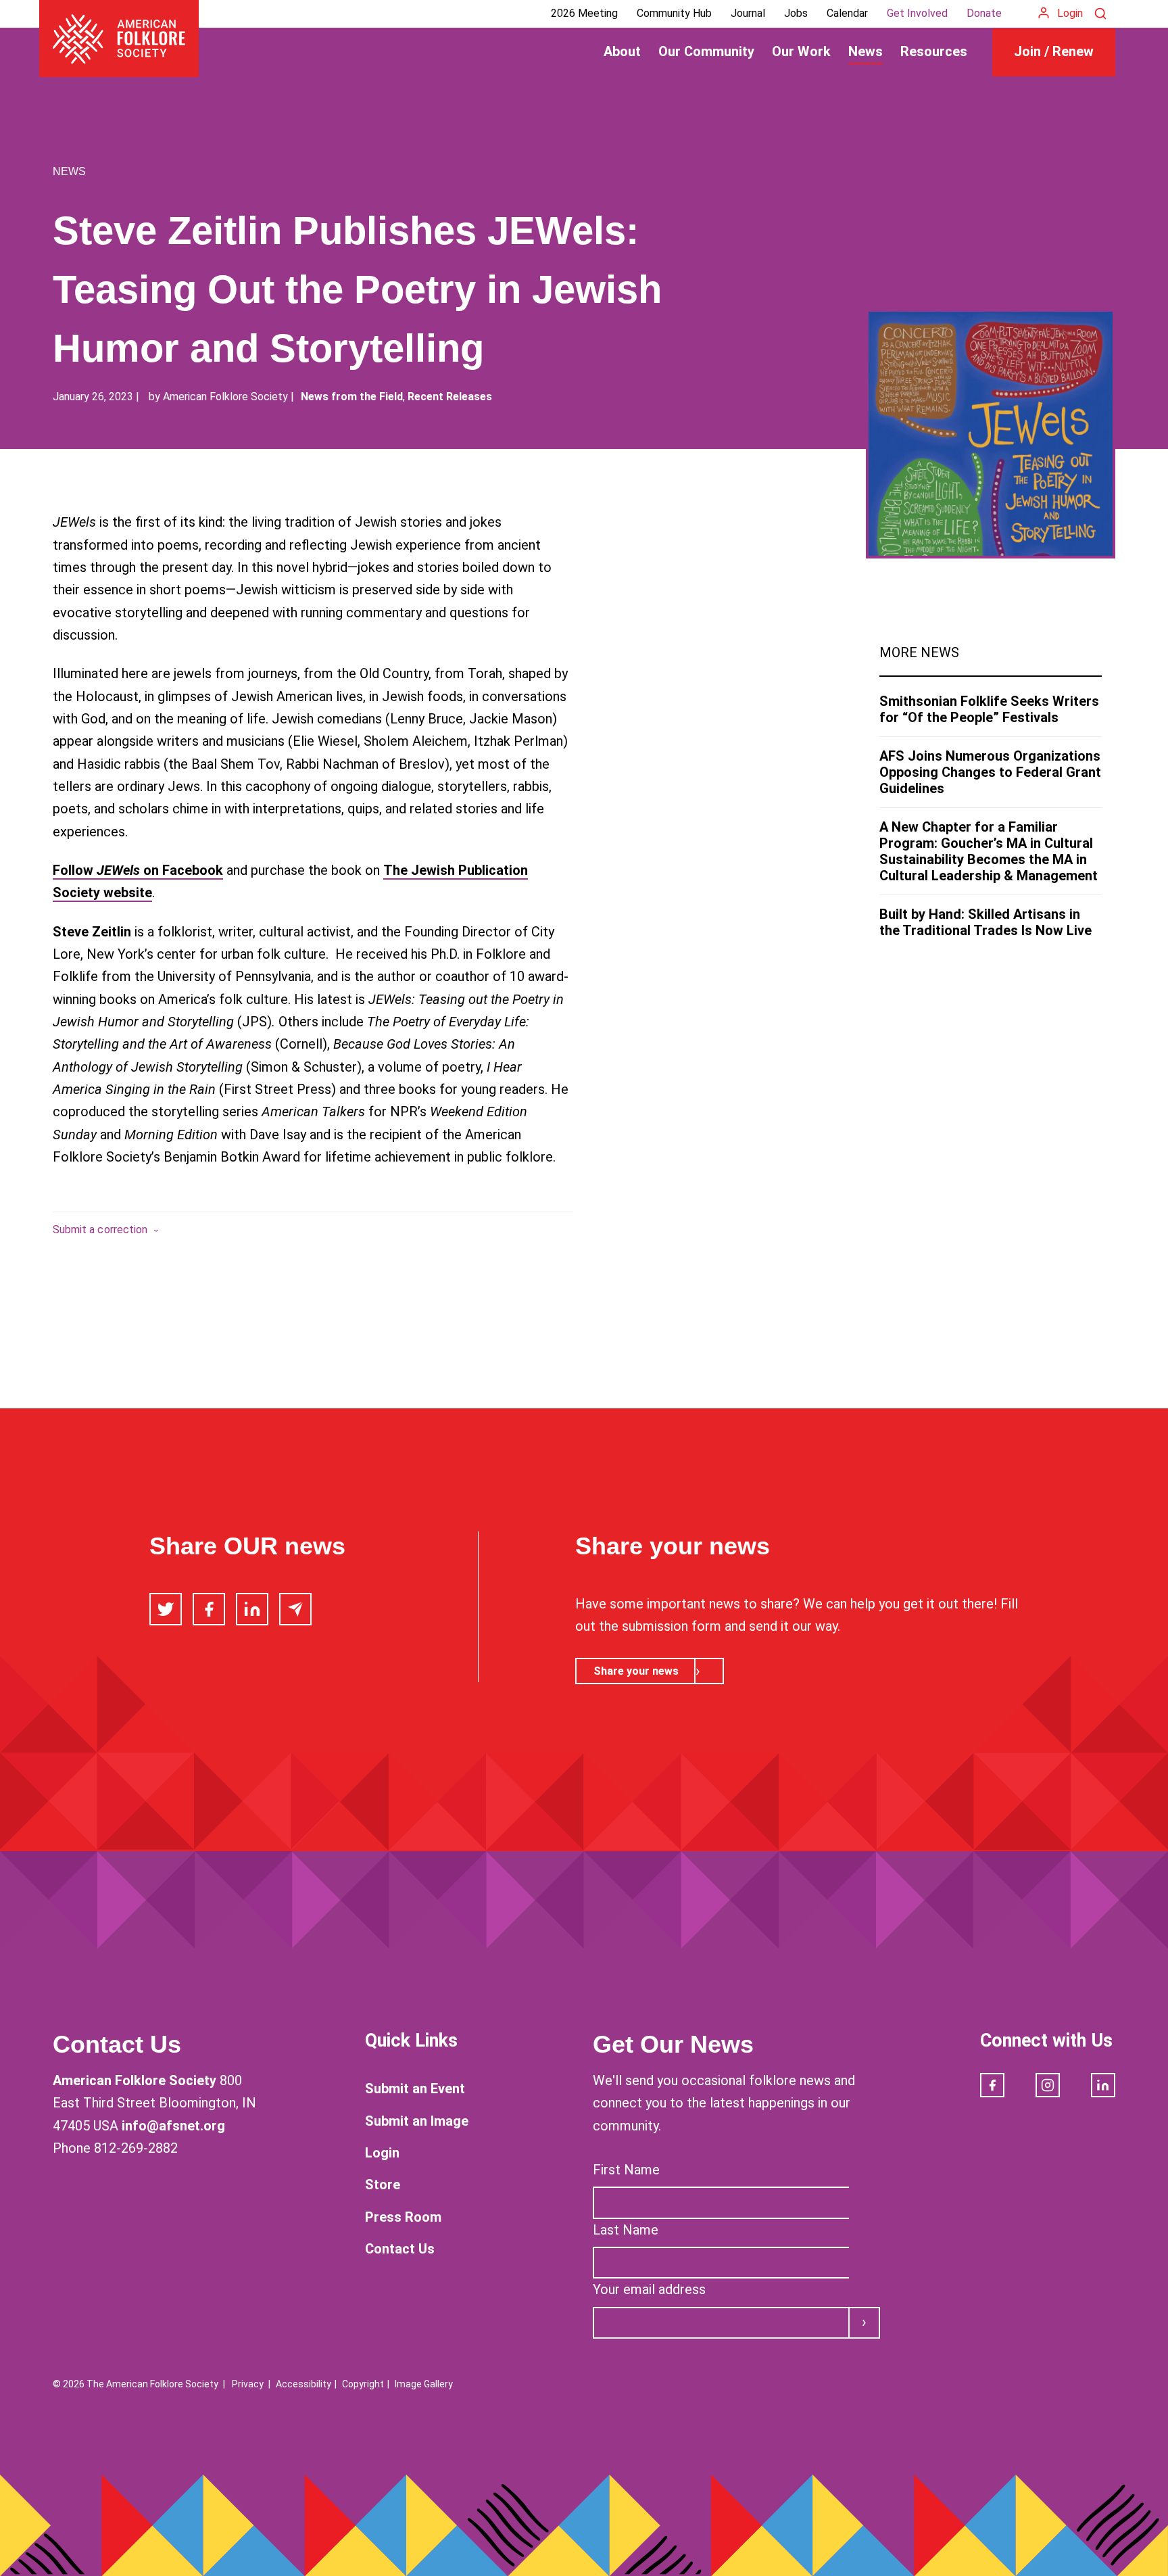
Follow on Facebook (138, 870)
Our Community (706, 51)
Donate (984, 13)
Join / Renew (1054, 51)
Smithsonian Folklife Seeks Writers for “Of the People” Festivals (989, 709)
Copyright (363, 2384)
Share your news (636, 1671)
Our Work (801, 51)
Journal (748, 13)
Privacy (248, 2384)
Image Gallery (424, 2384)
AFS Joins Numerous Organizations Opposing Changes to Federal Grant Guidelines (990, 772)
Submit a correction (100, 1230)
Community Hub (674, 13)
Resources (934, 51)
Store (383, 2185)
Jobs (796, 13)
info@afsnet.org (173, 2126)
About (622, 51)
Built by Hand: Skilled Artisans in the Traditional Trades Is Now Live (985, 922)
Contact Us (400, 2249)
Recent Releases (450, 397)
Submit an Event (415, 2089)
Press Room (403, 2217)
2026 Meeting (584, 13)
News (866, 51)
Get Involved (917, 13)
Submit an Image (417, 2121)
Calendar (847, 13)
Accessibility (303, 2384)
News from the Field (352, 397)
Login (1070, 13)
